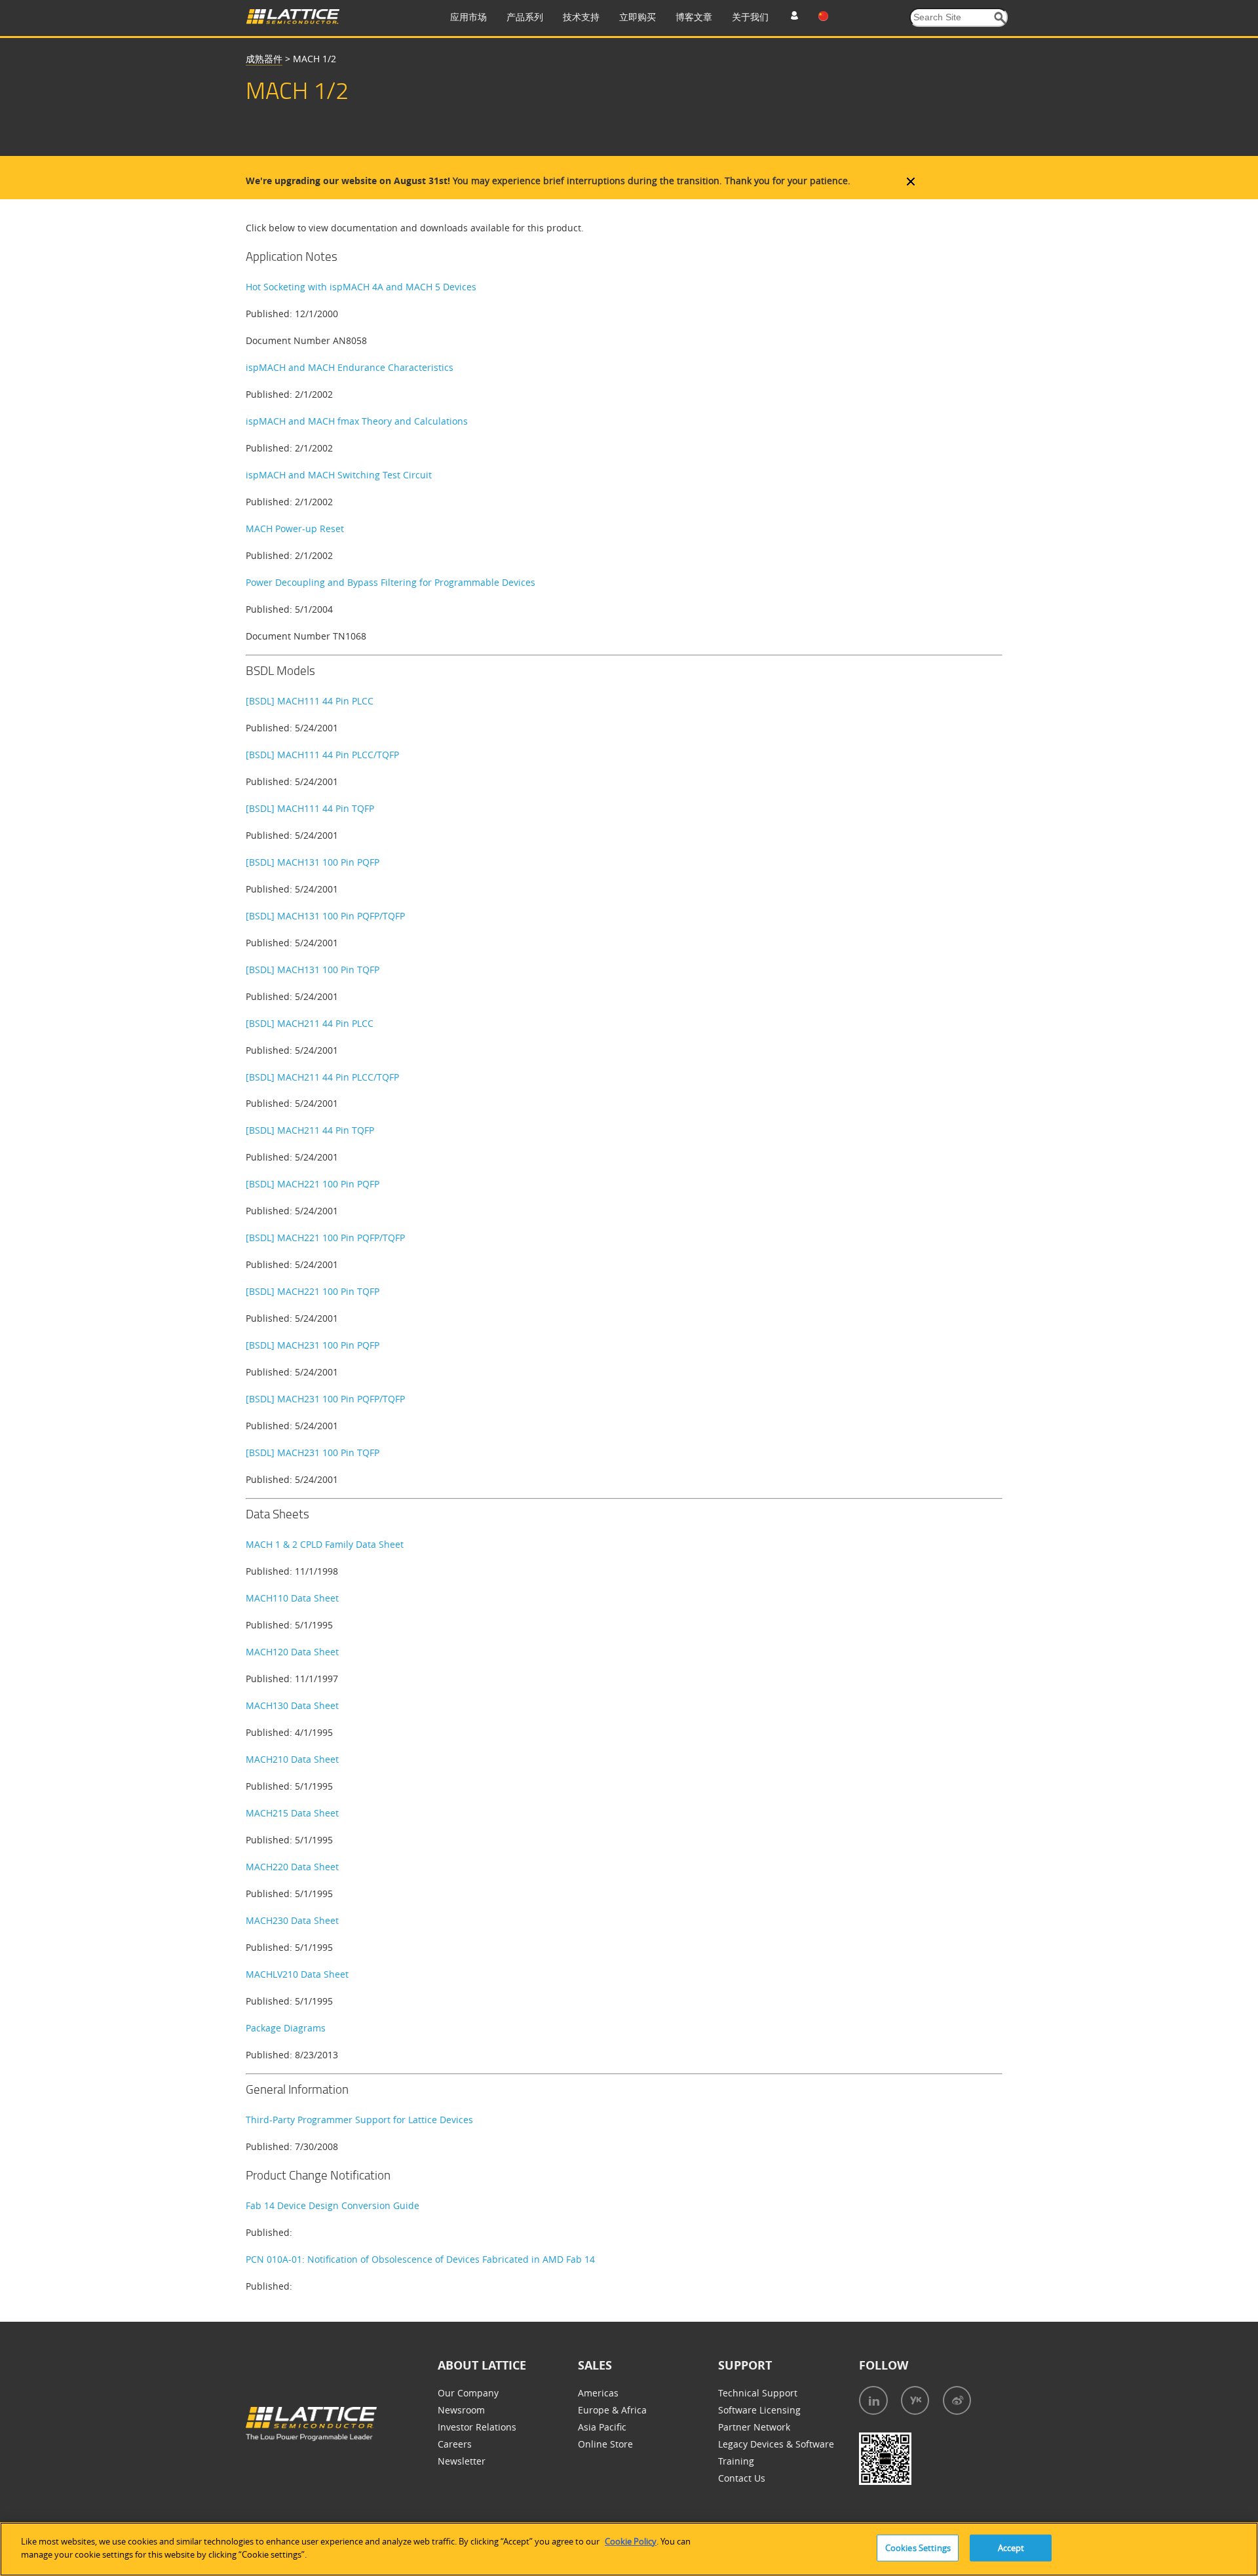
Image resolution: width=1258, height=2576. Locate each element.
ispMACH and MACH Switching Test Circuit (339, 475)
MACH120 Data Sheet (292, 1652)
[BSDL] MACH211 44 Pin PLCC (310, 1023)
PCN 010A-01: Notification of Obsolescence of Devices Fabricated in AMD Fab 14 (420, 2259)
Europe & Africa (612, 2410)
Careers (455, 2444)
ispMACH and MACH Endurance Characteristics (350, 367)
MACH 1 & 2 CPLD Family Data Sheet (325, 1544)
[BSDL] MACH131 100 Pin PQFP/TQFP (325, 916)
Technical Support (758, 2393)
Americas (598, 2393)
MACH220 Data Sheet (292, 1867)
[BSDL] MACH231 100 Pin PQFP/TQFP (325, 1399)
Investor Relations (477, 2427)
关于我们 (750, 17)
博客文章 (694, 17)
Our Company (468, 2393)
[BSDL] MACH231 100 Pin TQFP (313, 1452)
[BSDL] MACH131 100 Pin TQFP (313, 970)
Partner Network (754, 2427)
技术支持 (581, 17)
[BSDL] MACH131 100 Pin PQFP (313, 862)
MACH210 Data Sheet (292, 1759)
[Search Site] (1000, 18)
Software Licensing (759, 2410)
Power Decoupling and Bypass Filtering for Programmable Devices (391, 582)
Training (736, 2461)
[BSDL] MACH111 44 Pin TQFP (310, 808)
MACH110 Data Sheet (292, 1598)
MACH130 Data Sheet (292, 1705)
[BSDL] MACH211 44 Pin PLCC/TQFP (322, 1077)
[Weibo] (957, 2400)
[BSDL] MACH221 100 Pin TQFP (313, 1291)
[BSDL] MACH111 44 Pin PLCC (310, 701)
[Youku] (915, 2400)
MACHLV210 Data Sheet (297, 1974)
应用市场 (468, 17)
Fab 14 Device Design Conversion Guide (333, 2205)
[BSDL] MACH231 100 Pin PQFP (313, 1345)
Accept (1011, 2548)
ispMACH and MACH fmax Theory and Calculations (357, 421)
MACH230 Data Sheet (292, 1920)
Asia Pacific (602, 2427)
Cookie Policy (631, 2541)
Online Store (605, 2444)
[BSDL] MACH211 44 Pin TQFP (310, 1130)
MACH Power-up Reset (295, 529)
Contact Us (742, 2478)
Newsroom (461, 2410)
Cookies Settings (918, 2548)
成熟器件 (264, 59)
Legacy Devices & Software (776, 2444)
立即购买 (638, 17)
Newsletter (462, 2461)
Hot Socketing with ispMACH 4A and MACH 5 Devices (361, 287)
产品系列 (525, 17)
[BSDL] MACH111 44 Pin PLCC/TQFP (322, 755)
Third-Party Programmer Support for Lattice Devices (359, 2120)
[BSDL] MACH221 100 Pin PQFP (313, 1184)
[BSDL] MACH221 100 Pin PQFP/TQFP (325, 1238)
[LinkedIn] (873, 2400)
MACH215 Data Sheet (292, 1813)
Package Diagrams (286, 2028)
